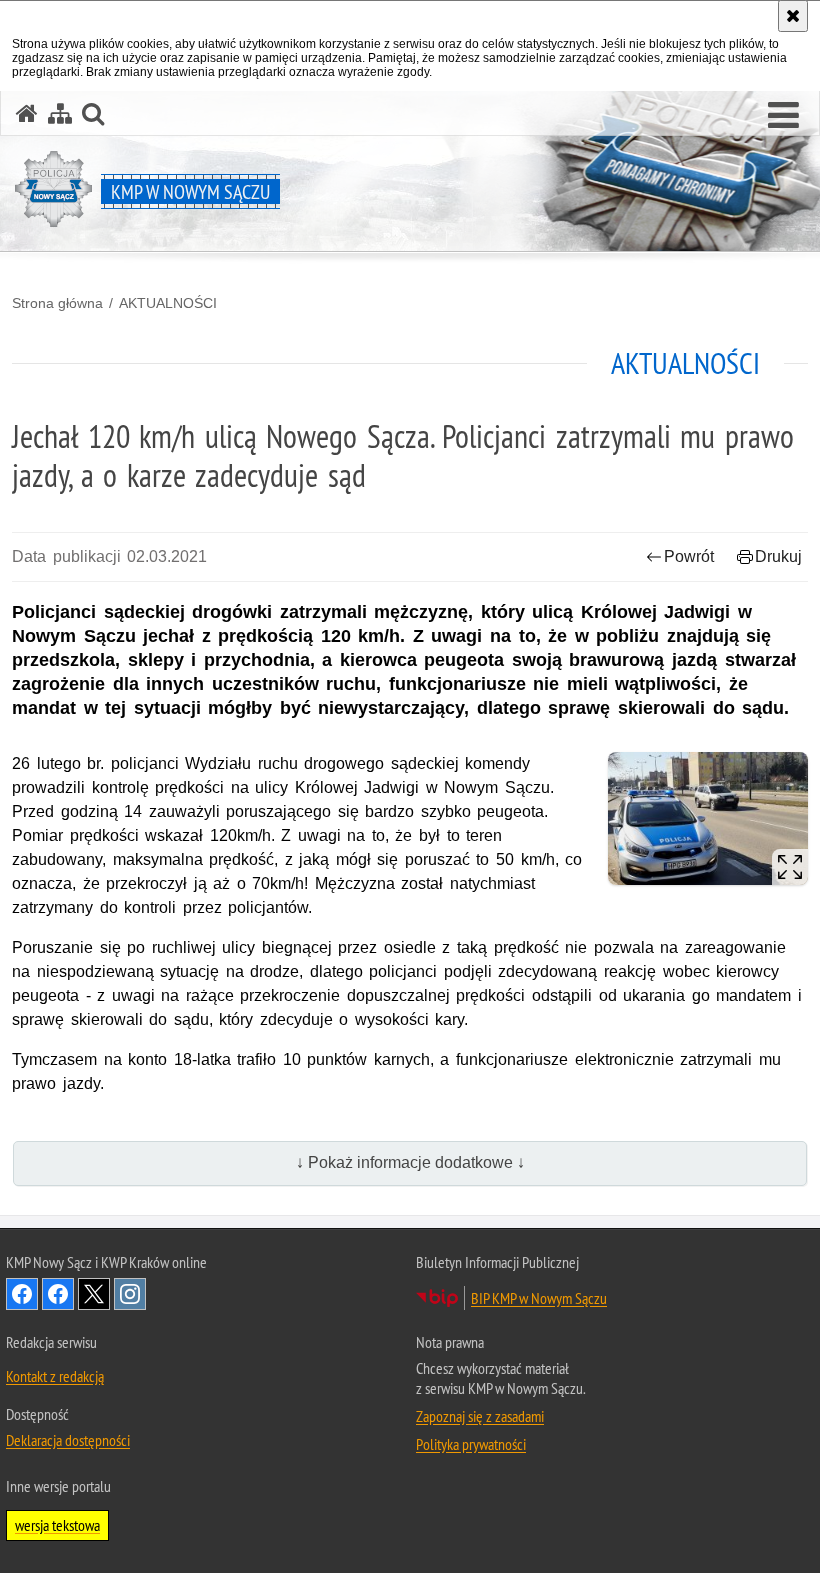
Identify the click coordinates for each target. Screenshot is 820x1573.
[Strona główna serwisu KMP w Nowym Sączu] (27, 113)
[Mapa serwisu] (60, 113)
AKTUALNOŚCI (168, 303)
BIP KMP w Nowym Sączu (539, 1298)
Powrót (689, 556)
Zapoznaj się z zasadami (480, 1416)
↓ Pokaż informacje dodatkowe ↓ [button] (410, 1162)
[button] (783, 116)
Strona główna (57, 303)
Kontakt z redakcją (55, 1376)
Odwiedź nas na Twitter (94, 1294)
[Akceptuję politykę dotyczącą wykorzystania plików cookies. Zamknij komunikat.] (793, 16)
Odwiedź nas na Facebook (22, 1294)
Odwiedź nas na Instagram (130, 1294)
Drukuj (778, 556)
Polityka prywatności (471, 1444)
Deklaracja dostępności (68, 1440)
